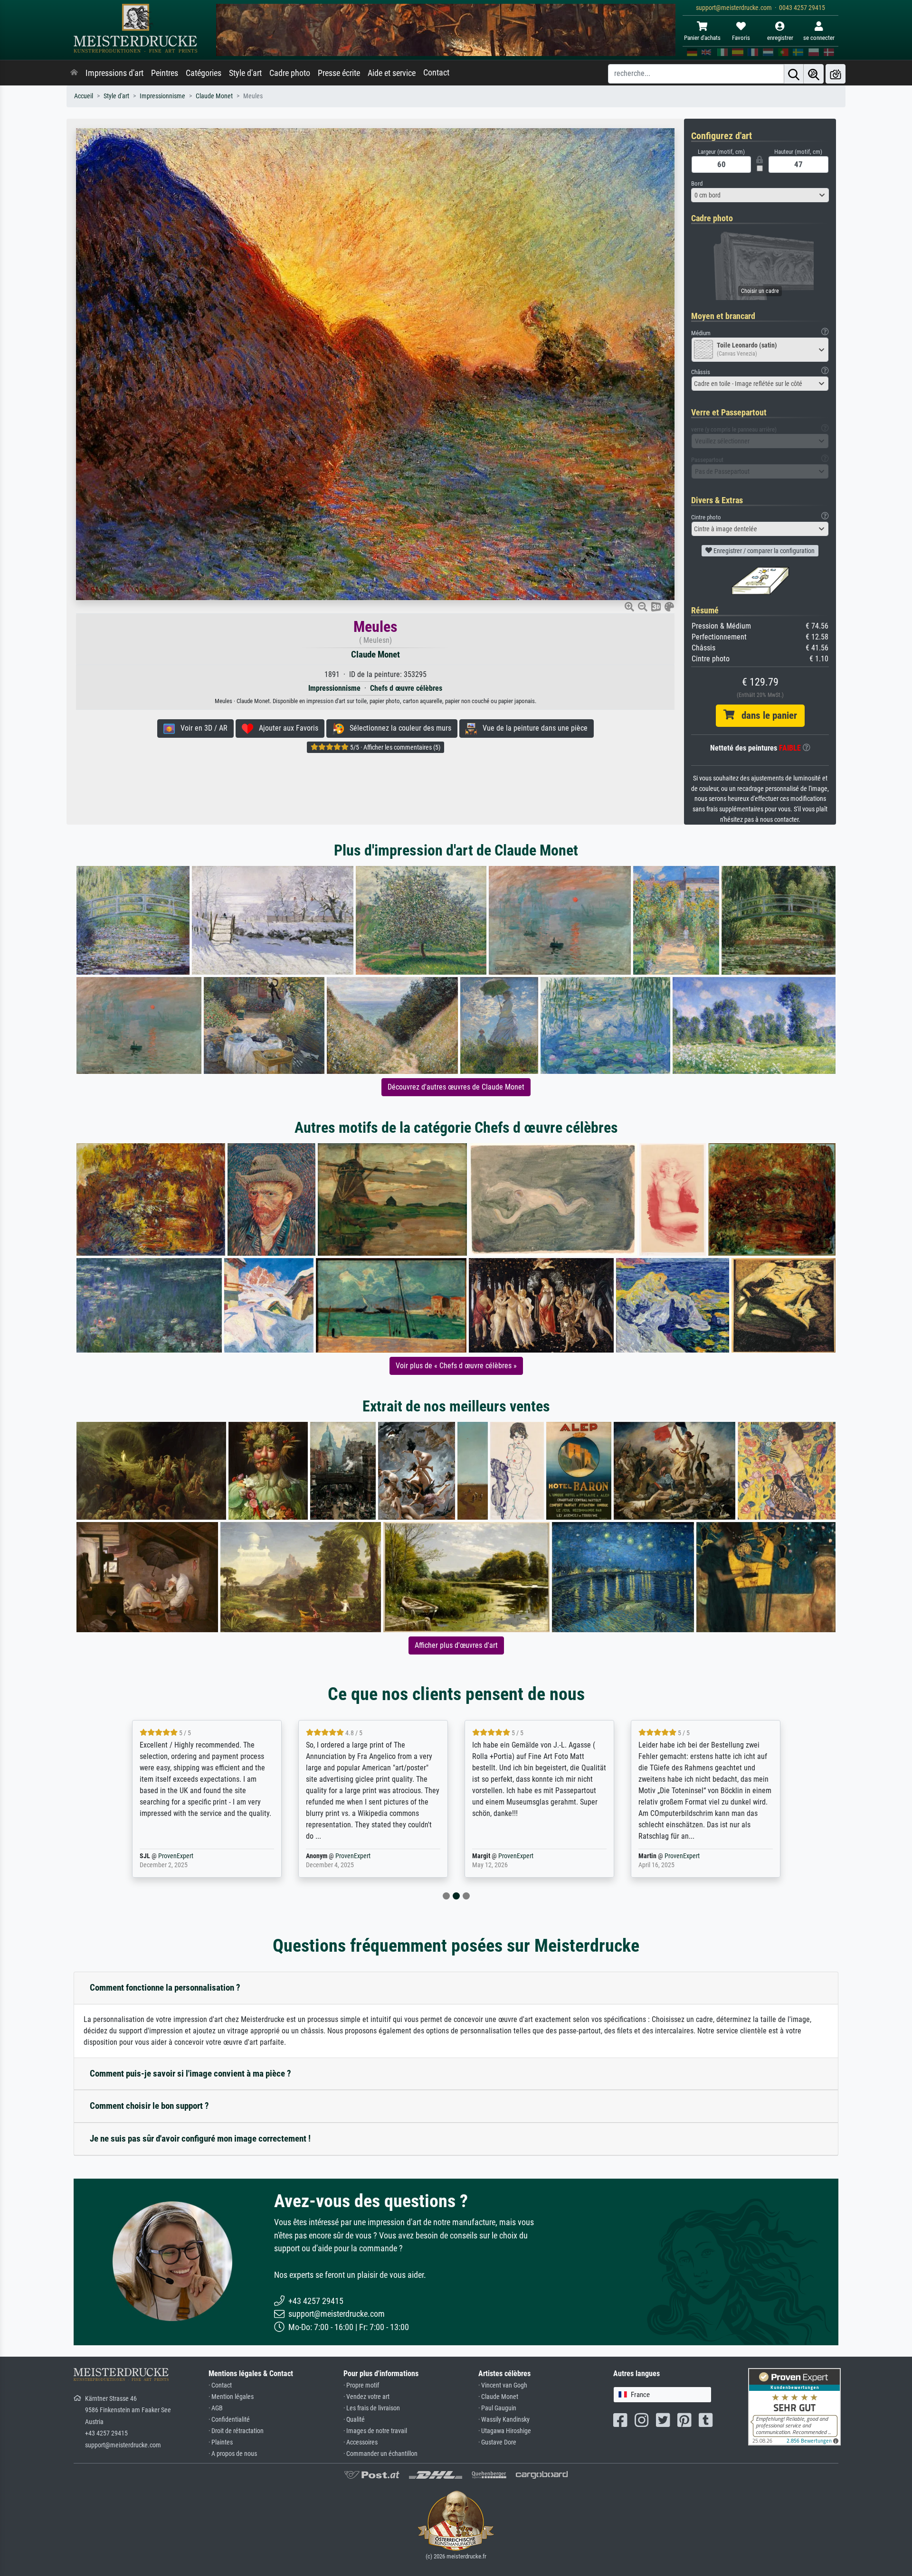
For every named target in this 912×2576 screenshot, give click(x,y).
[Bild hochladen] (836, 74)
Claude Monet (214, 96)
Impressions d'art (114, 73)
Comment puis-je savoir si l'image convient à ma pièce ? (190, 2073)
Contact (436, 73)
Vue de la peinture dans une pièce (532, 728)
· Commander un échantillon (380, 2454)
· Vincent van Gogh (503, 2385)
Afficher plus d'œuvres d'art (456, 1645)
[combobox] (760, 195)
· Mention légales (231, 2397)
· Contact (220, 2385)
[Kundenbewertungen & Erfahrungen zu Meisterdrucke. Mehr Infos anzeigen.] (794, 2406)
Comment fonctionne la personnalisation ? (165, 1988)
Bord (697, 183)
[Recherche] (794, 74)
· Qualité (354, 2420)
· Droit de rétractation (236, 2431)
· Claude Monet (498, 2397)
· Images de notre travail (375, 2431)
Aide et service (392, 73)
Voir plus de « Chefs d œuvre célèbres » (456, 1366)
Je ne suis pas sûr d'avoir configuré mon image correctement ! (200, 2139)
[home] (74, 73)
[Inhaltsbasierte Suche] (814, 74)
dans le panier (766, 715)
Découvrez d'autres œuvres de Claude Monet (456, 1087)
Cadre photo (290, 73)
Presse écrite (339, 73)
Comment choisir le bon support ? (149, 2106)
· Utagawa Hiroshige (505, 2431)
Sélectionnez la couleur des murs (398, 728)
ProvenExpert (187, 1856)
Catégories (204, 73)
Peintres (165, 73)
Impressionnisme (162, 96)
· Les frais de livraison (372, 2408)
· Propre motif (361, 2385)
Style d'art (245, 73)
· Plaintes (221, 2442)
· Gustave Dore (497, 2442)
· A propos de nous (233, 2454)
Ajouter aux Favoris (286, 728)
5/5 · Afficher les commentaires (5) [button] (394, 747)
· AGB (216, 2408)
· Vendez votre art (366, 2397)
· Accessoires (361, 2442)
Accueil (84, 96)
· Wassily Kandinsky (504, 2420)
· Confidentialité (229, 2420)
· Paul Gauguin (497, 2408)
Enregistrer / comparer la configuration (763, 551)
